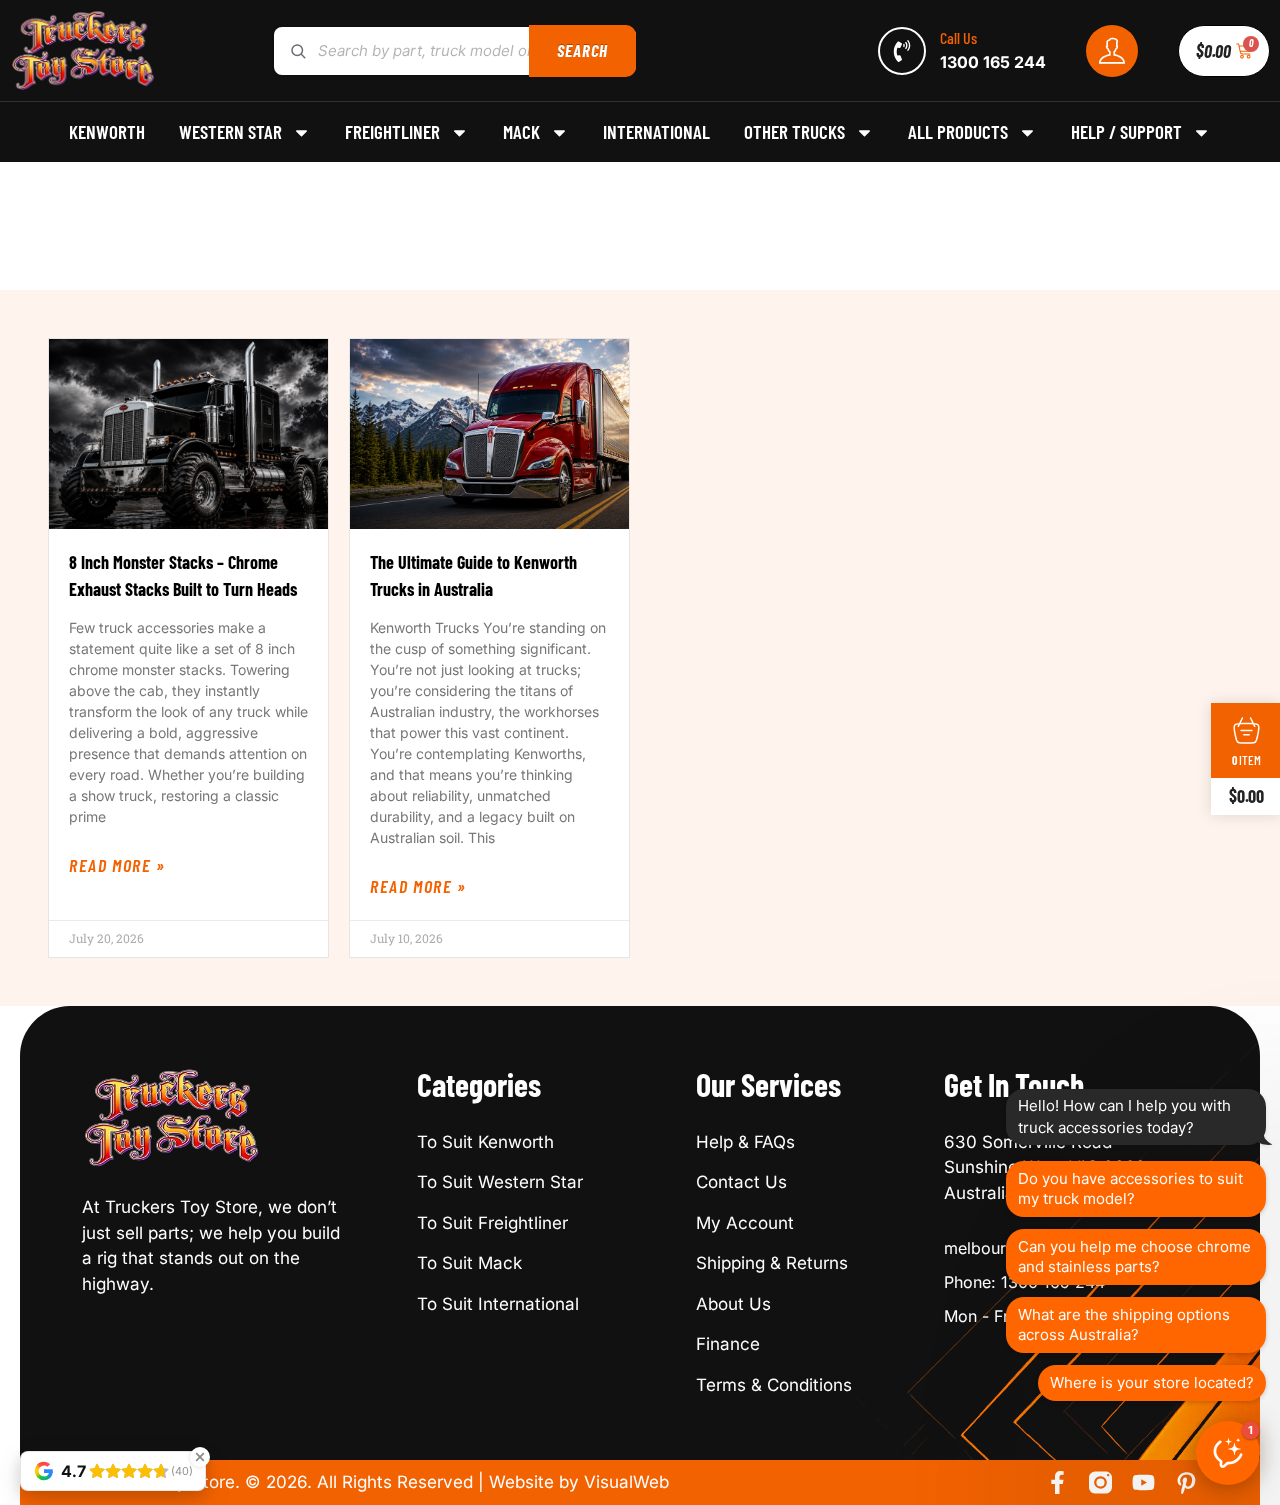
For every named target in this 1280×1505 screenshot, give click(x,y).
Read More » (117, 865)
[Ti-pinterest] (1186, 1482)
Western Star (230, 132)
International (656, 132)
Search (582, 50)
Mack (521, 132)
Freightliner (392, 132)
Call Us (958, 37)
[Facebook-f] (1057, 1482)
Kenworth (107, 132)
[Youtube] (1143, 1482)
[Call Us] (902, 51)
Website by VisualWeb (579, 1482)
